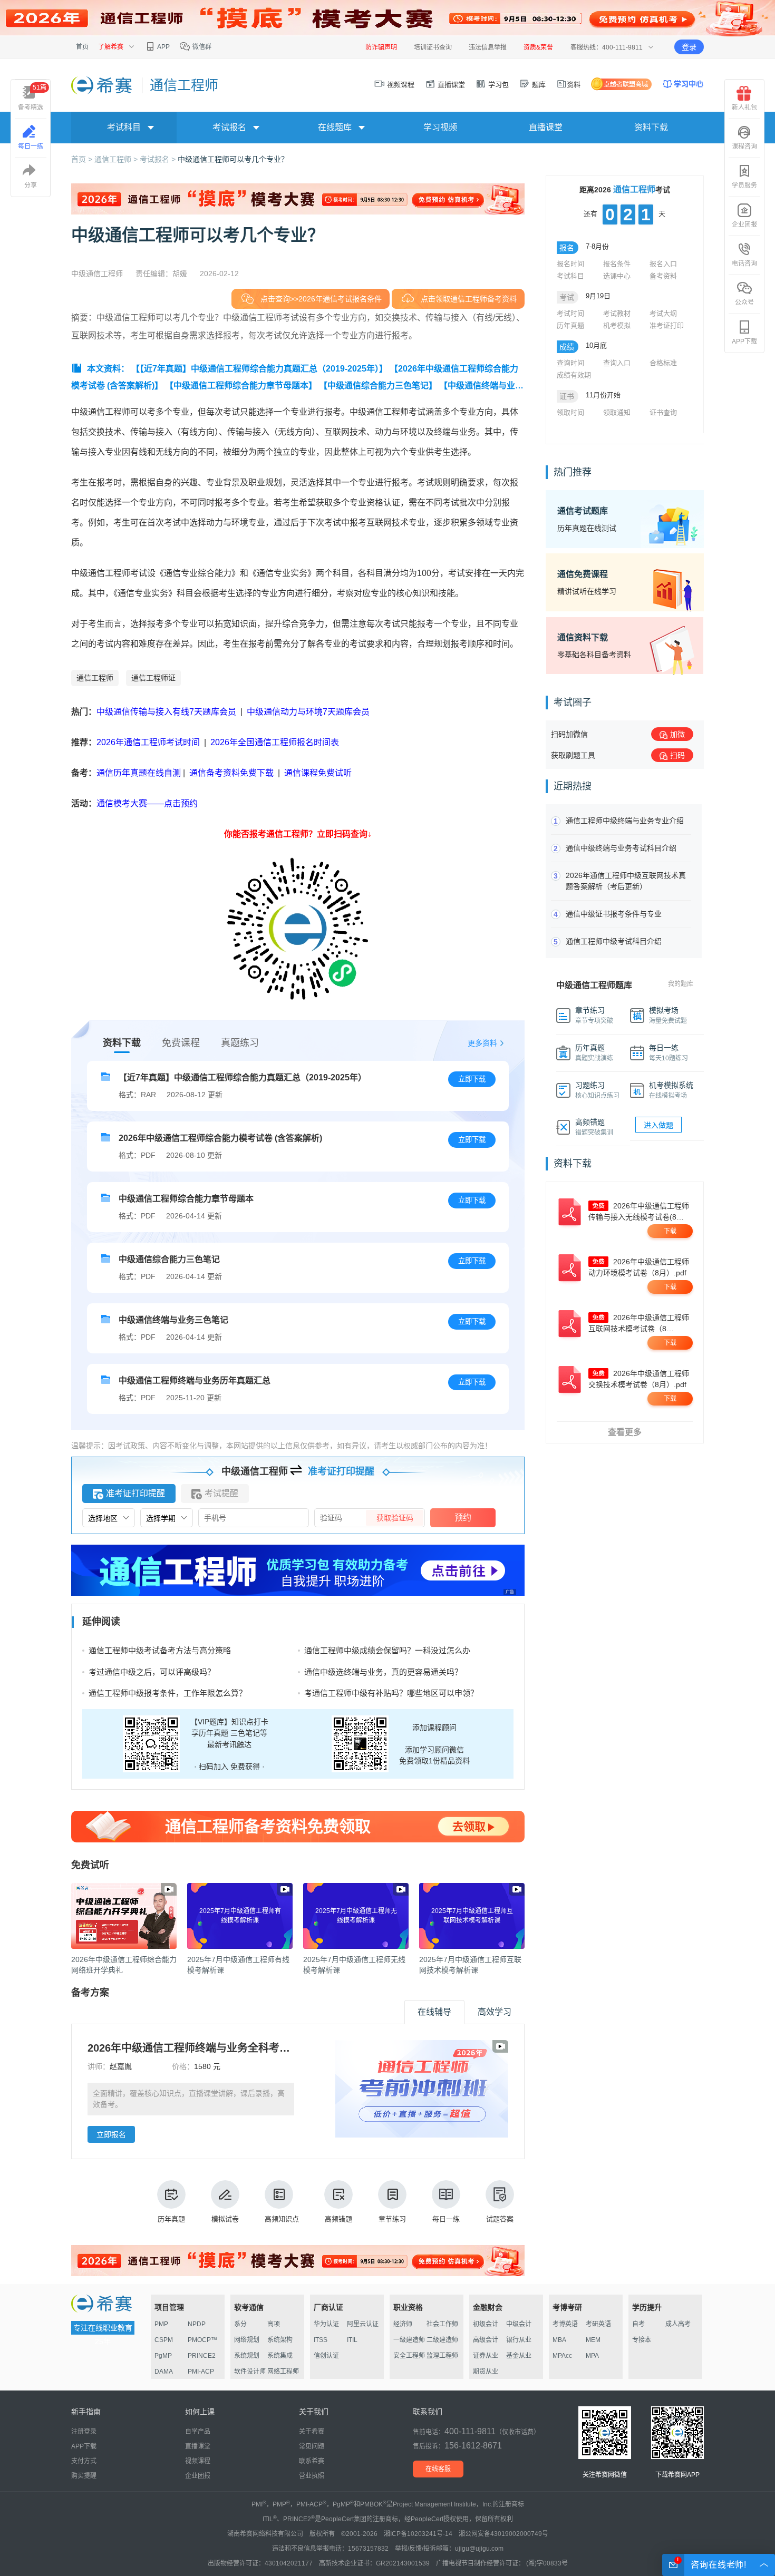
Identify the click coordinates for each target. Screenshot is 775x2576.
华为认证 (326, 2324)
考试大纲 (663, 313)
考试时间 (570, 313)
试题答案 (500, 2219)
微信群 (201, 47)
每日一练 (446, 2219)
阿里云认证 (363, 2324)
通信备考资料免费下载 (231, 773)
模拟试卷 (225, 2219)
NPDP (197, 2324)
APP (163, 47)
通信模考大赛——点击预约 (147, 803)
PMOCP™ (202, 2340)
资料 (574, 85)
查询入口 (617, 363)
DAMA (164, 2372)
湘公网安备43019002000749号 (503, 2534)
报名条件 (617, 264)
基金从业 (519, 2356)
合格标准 (663, 363)
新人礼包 (744, 108)
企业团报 (744, 225)
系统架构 (280, 2340)
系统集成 (280, 2356)
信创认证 (326, 2356)
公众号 (744, 303)
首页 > (83, 159)
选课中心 (617, 276)
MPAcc (562, 2356)
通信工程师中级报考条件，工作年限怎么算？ (168, 1693)
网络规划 (247, 2340)
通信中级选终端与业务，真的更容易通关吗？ (383, 1672)
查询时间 (570, 363)
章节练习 (392, 2219)
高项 (274, 2324)
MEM (593, 2340)
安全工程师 (409, 2356)
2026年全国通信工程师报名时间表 (275, 742)
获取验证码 (395, 1518)
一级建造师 (409, 2340)
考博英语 (565, 2324)
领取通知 (617, 412)
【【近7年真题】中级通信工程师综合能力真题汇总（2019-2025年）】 (259, 369)
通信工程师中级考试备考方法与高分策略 (160, 1650)
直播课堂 (450, 85)
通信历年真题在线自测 (139, 773)
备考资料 (663, 276)
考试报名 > (159, 159)
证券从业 (486, 2356)
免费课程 (181, 1043)
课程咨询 (744, 147)
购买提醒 (84, 2476)
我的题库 (681, 984)
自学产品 (198, 2432)
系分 (240, 2324)
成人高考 (678, 2324)
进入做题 (658, 1125)
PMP (161, 2324)
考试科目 (570, 276)
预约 (463, 1518)
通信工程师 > (117, 159)
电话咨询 (744, 264)
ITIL (352, 2340)
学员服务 (744, 186)
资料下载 (651, 127)
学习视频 (440, 127)
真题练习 (240, 1043)
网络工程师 (283, 2372)
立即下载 (472, 1079)
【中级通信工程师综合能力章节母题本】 (241, 386)
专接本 (642, 2340)
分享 (31, 186)
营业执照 (312, 2476)
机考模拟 (617, 325)
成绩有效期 (574, 375)
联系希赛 (312, 2461)
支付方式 (84, 2461)
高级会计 (486, 2340)
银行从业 (519, 2340)
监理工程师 (442, 2356)
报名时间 (570, 264)
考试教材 (617, 313)
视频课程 (400, 85)
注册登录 (84, 2432)
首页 (82, 47)
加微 (677, 734)
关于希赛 (312, 2432)
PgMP (163, 2356)
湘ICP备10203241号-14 (418, 2534)
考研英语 (598, 2324)
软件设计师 (250, 2372)
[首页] (103, 85)
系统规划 (247, 2356)
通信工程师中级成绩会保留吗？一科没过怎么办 (387, 1650)
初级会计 (486, 2324)
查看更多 (625, 1432)
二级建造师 (442, 2340)
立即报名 (111, 2134)
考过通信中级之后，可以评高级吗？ (152, 1672)
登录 (689, 47)
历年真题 (171, 2219)
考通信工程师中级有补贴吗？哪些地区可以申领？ (391, 1693)
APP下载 (744, 341)
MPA (592, 2356)
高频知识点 (282, 2219)
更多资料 (482, 1043)
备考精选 (32, 97)
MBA (559, 2340)
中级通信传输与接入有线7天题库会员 (166, 712)
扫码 (677, 755)
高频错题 (338, 2219)
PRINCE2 (202, 2356)
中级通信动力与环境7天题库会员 (308, 712)
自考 (638, 2324)
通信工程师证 (153, 678)
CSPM (164, 2340)
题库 (538, 85)
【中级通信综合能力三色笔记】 (378, 386)
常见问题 (312, 2446)
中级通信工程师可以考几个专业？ (233, 159)
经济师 (403, 2324)
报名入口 (663, 264)
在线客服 (438, 2469)
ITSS (321, 2340)
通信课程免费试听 (318, 773)
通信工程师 (95, 678)
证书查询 (663, 412)
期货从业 (486, 2372)
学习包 (497, 85)
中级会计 (519, 2324)
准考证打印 (667, 325)
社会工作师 (442, 2324)
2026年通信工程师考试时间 (149, 742)
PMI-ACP (201, 2372)
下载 (670, 1231)
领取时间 (570, 412)
